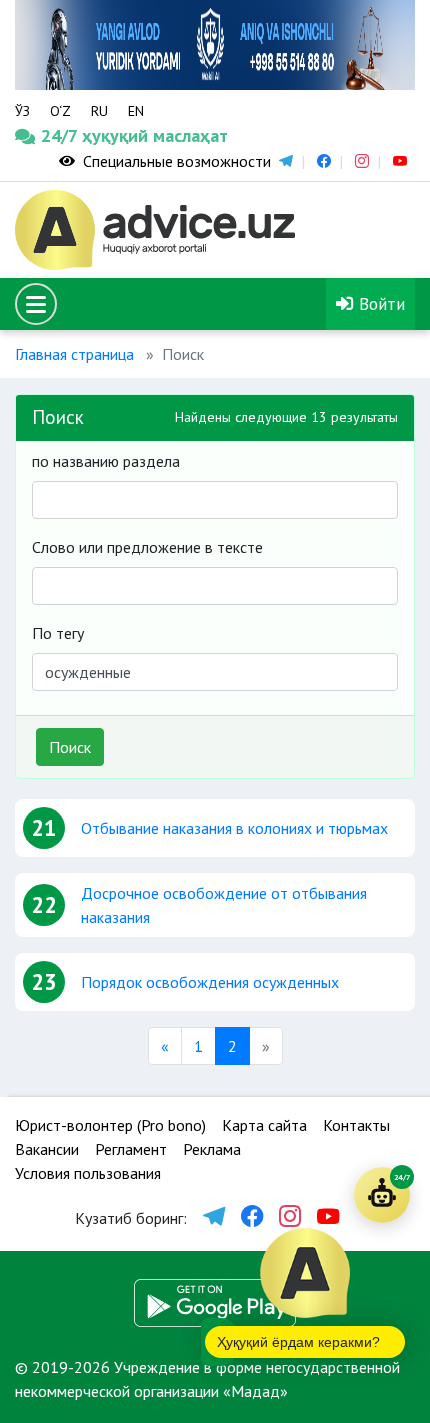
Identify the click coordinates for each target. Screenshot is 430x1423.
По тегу (58, 633)
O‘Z (60, 111)
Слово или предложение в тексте (147, 547)
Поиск (70, 747)
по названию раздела (106, 461)
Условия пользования (88, 1173)
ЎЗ (22, 111)
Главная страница (74, 354)
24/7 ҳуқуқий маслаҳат (67, 135)
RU (99, 111)
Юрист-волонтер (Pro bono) (110, 1125)
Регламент (131, 1149)
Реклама (212, 1149)
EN (136, 111)
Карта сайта (264, 1125)
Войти (379, 303)
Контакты (356, 1125)
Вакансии (47, 1149)
